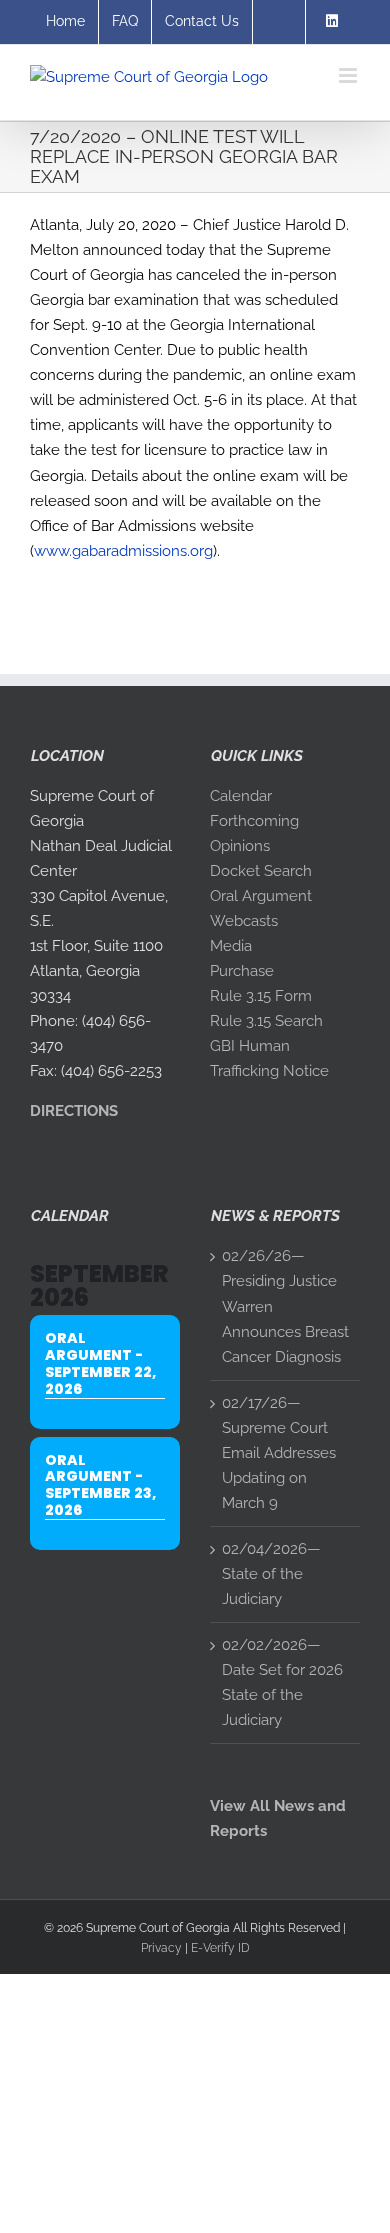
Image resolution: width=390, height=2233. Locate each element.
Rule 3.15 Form (261, 996)
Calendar (241, 796)
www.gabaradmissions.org (123, 551)
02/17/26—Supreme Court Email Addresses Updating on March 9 (279, 1453)
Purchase (242, 971)
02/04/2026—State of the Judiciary (271, 1574)
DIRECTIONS (74, 1111)
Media (231, 946)
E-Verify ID (220, 1948)
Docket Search (261, 871)
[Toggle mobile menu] (349, 75)
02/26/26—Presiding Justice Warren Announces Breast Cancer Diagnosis (285, 1306)
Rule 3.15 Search (266, 1021)
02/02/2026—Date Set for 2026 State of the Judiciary (282, 1682)
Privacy (161, 1948)
